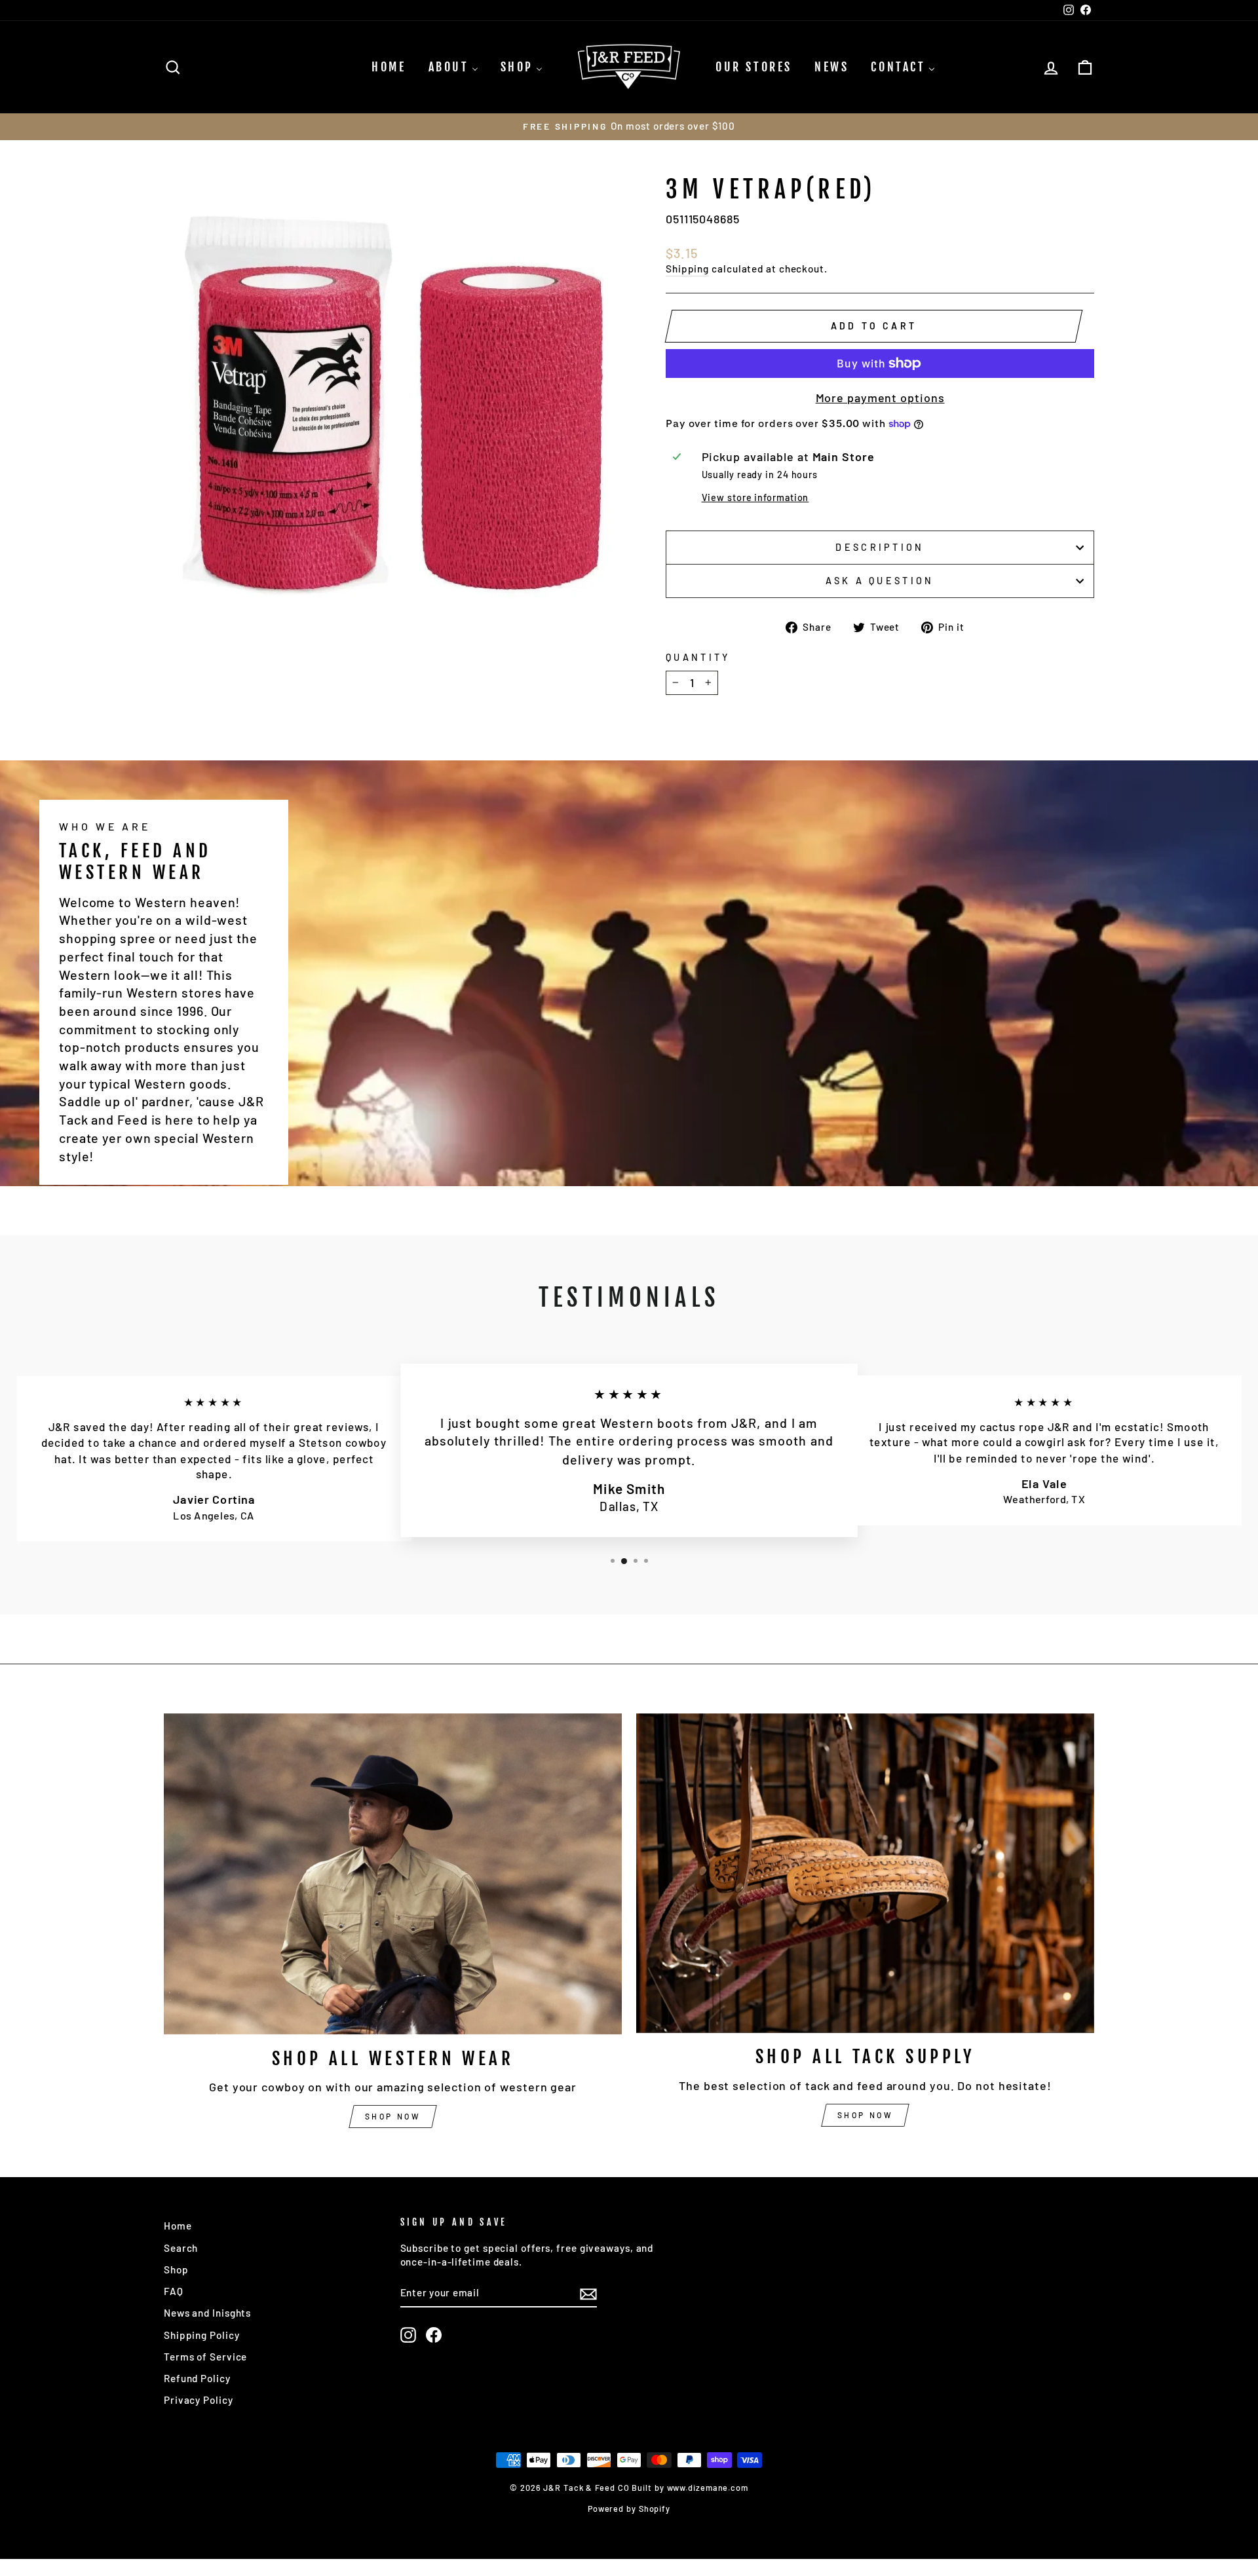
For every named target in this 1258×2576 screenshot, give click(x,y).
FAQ (174, 2291)
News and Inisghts (207, 2313)
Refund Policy (197, 2378)
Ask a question (880, 581)
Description (880, 547)
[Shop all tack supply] (865, 1873)
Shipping (687, 269)
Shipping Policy (202, 2335)
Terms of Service (205, 2357)
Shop (176, 2269)
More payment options (880, 398)
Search (181, 2248)
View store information (755, 497)
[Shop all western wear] (393, 1874)
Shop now (393, 2116)
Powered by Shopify (629, 2509)
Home (178, 2226)
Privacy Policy (199, 2400)
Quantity (698, 657)
